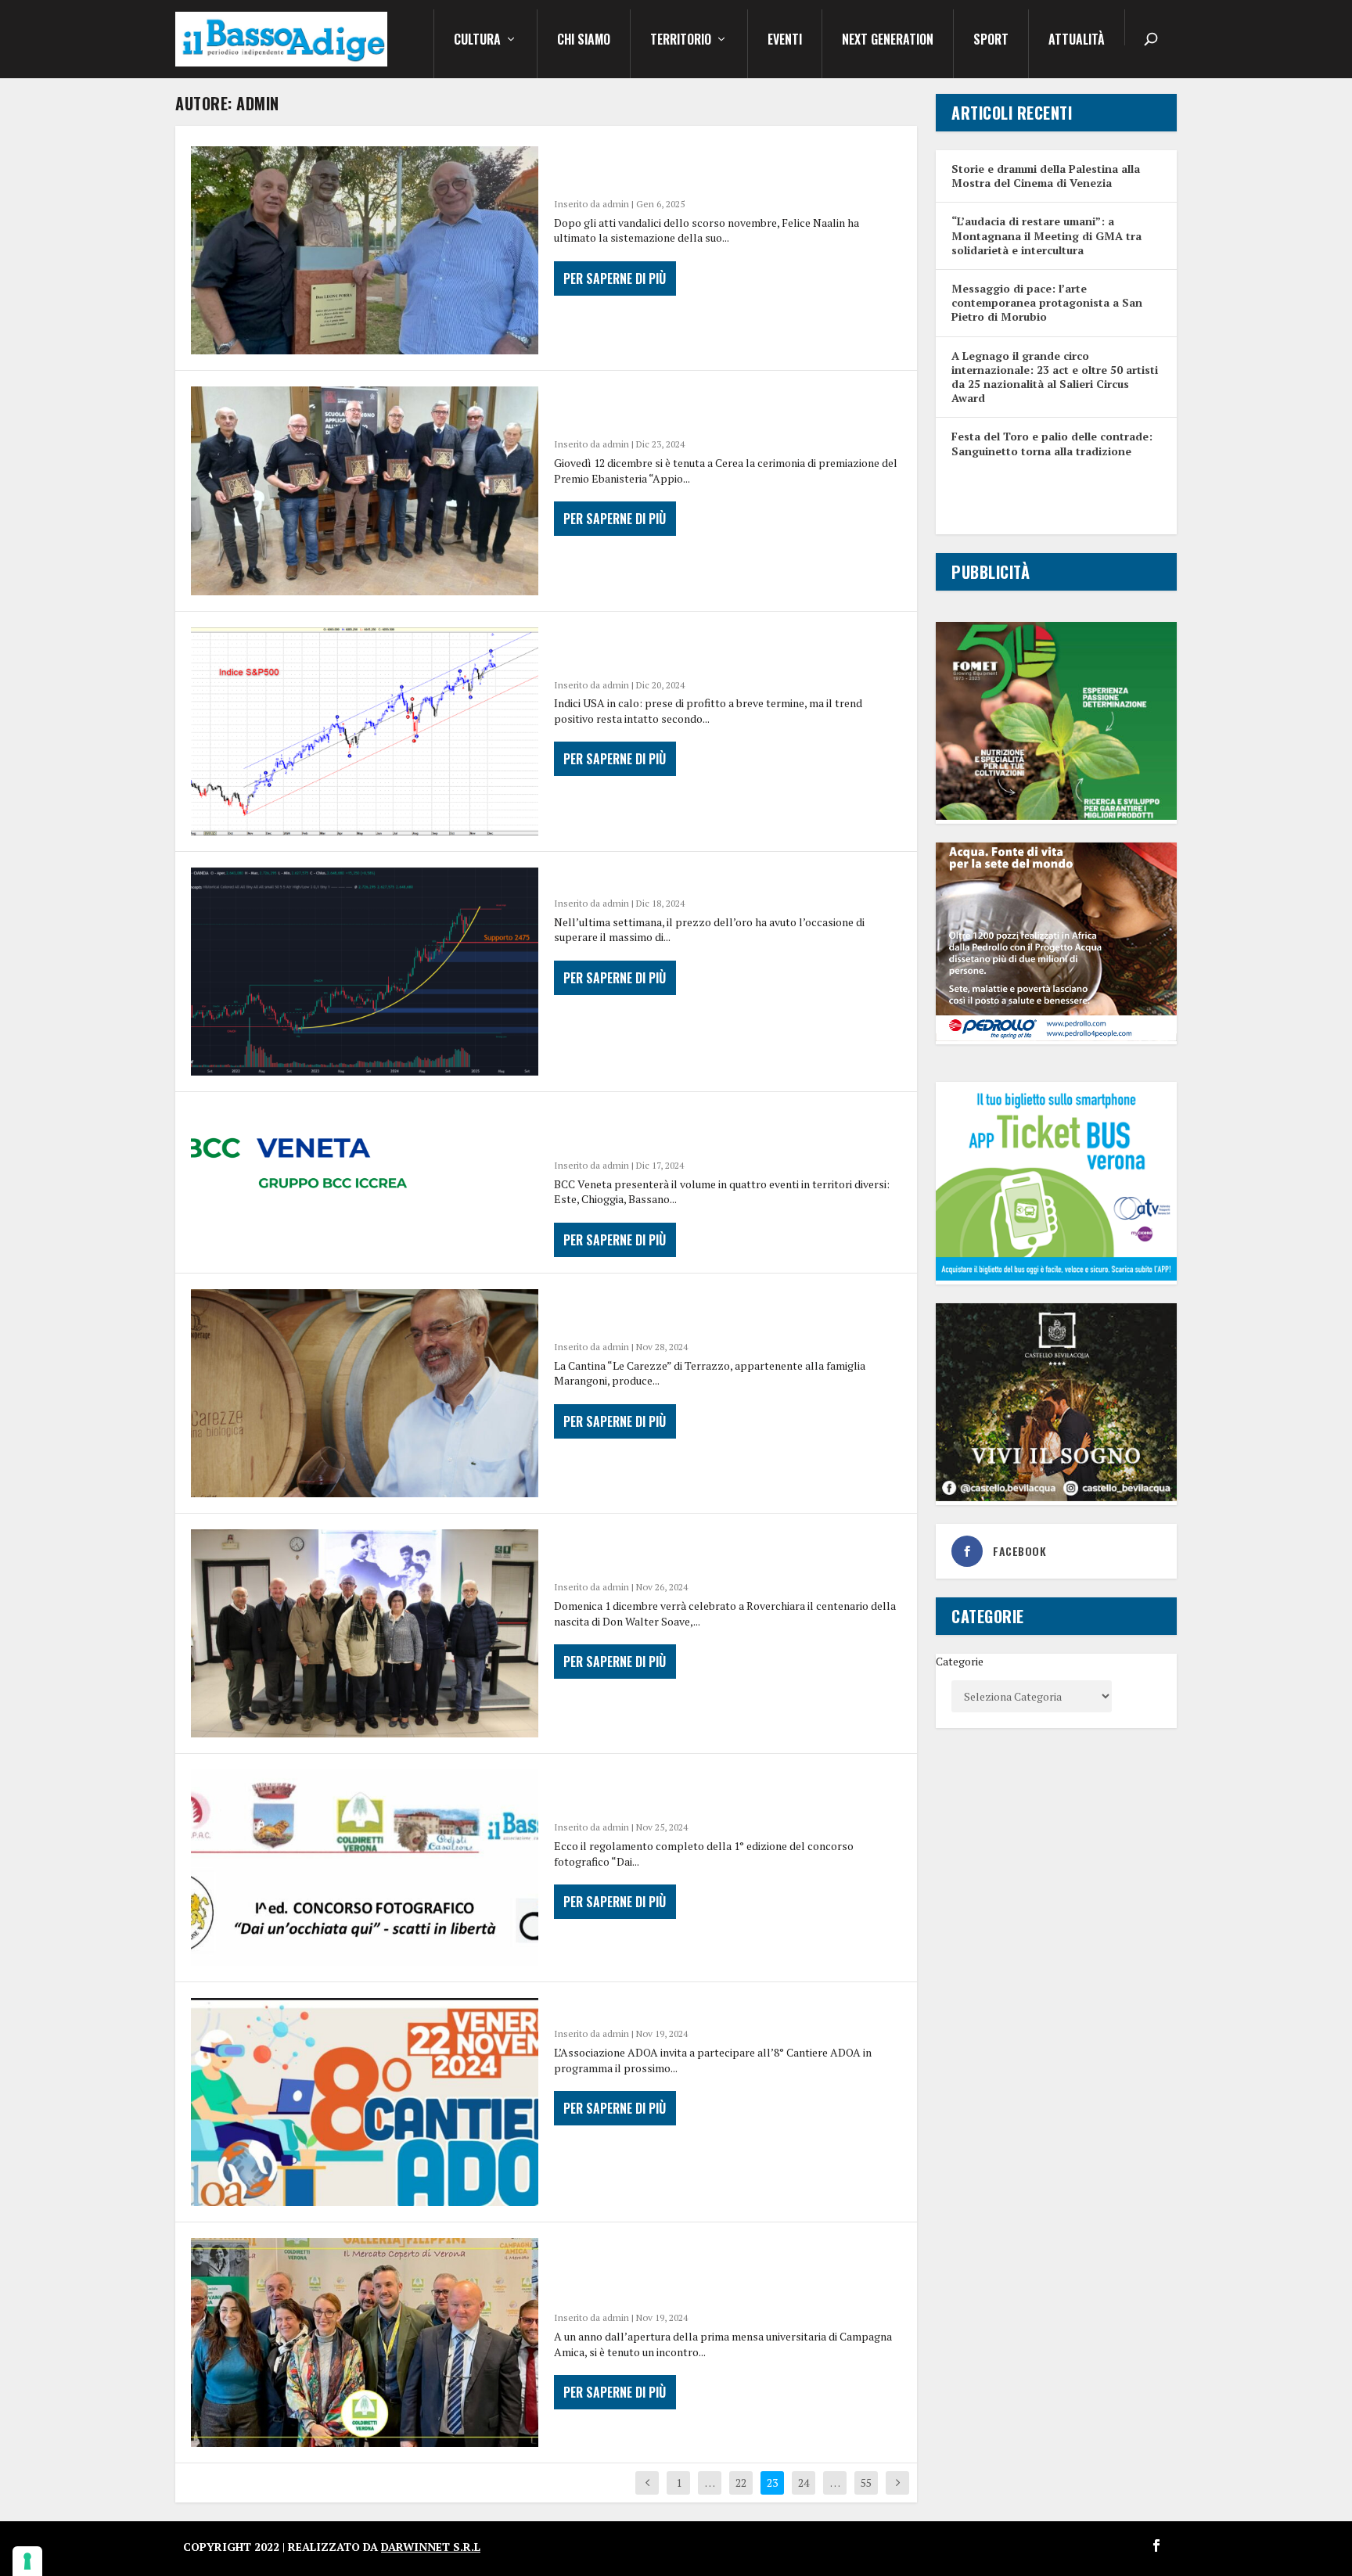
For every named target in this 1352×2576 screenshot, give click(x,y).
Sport (991, 41)
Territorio (681, 41)
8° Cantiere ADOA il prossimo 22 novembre (711, 2009)
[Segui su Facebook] (1156, 2545)
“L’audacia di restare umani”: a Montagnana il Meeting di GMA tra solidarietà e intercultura (1046, 235)
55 (866, 2483)
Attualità (1077, 41)
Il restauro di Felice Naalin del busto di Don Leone (718, 168)
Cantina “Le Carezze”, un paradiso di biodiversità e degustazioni (688, 1311)
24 (804, 2483)
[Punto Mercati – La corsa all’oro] (365, 972)
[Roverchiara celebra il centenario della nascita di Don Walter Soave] (365, 1633)
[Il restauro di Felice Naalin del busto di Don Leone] (365, 250)
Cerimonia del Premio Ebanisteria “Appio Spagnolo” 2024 (704, 408)
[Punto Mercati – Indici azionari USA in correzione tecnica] (365, 731)
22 (741, 2483)
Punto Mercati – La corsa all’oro (680, 878)
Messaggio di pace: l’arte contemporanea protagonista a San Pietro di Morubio (1047, 302)
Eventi (785, 41)
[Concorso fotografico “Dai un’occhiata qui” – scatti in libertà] (365, 1868)
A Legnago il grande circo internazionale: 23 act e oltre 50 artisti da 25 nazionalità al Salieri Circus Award (1055, 377)
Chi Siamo (584, 41)
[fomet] (1056, 816)
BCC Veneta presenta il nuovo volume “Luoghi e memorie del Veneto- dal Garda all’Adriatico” (728, 1130)
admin (616, 204)
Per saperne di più (615, 278)
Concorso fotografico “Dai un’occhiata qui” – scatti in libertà (724, 1791)
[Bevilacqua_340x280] (1056, 1497)
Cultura (477, 41)
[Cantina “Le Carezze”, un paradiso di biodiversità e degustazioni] (365, 1393)
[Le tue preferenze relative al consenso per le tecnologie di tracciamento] (27, 2561)
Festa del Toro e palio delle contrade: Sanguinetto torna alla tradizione (1052, 443)
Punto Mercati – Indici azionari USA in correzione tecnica (694, 649)
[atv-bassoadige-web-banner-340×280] (1056, 1276)
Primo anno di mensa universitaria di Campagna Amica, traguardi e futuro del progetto (706, 2271)
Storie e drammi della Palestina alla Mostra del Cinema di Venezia (1046, 176)
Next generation (888, 41)
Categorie (960, 1661)
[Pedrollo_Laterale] (1056, 1037)
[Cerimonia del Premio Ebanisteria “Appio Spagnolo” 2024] (365, 490)
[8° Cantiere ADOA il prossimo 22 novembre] (365, 2102)
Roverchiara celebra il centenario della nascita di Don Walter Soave (707, 1551)
